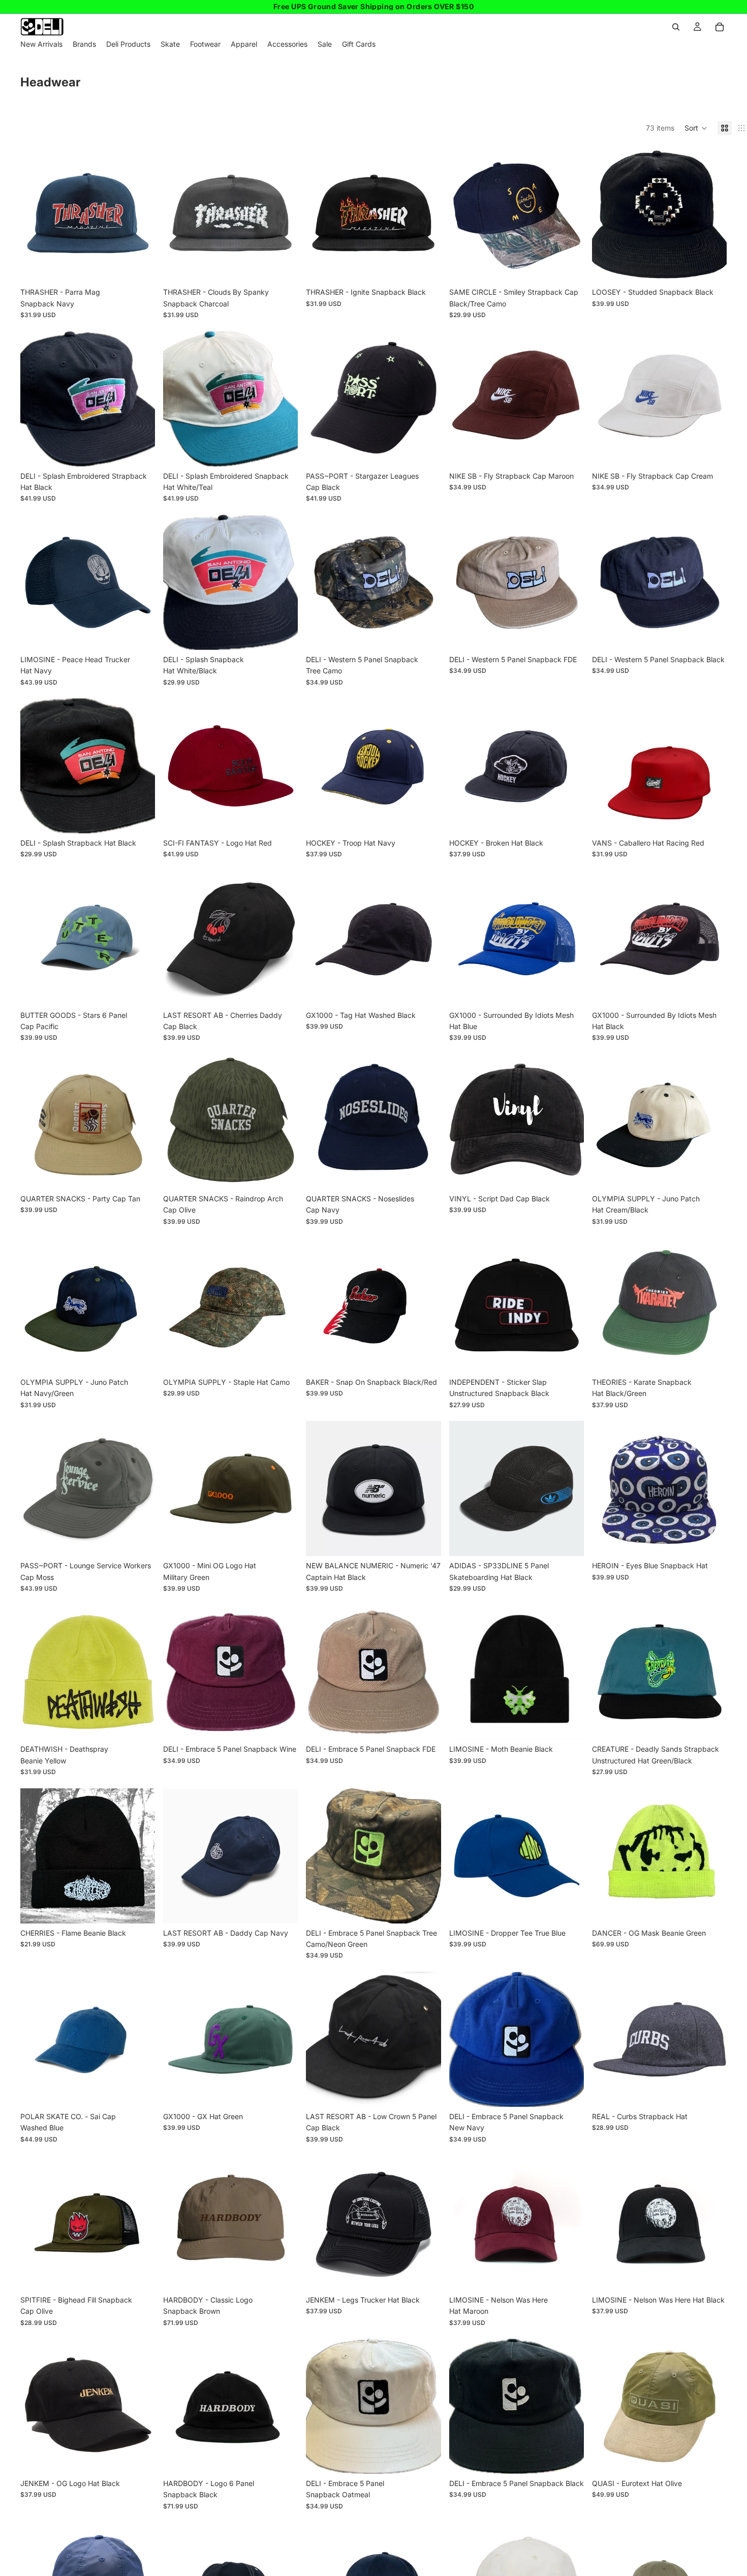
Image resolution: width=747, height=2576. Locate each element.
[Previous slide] (321, 399)
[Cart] (720, 27)
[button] (696, 128)
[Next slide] (426, 399)
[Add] (139, 267)
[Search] (676, 27)
